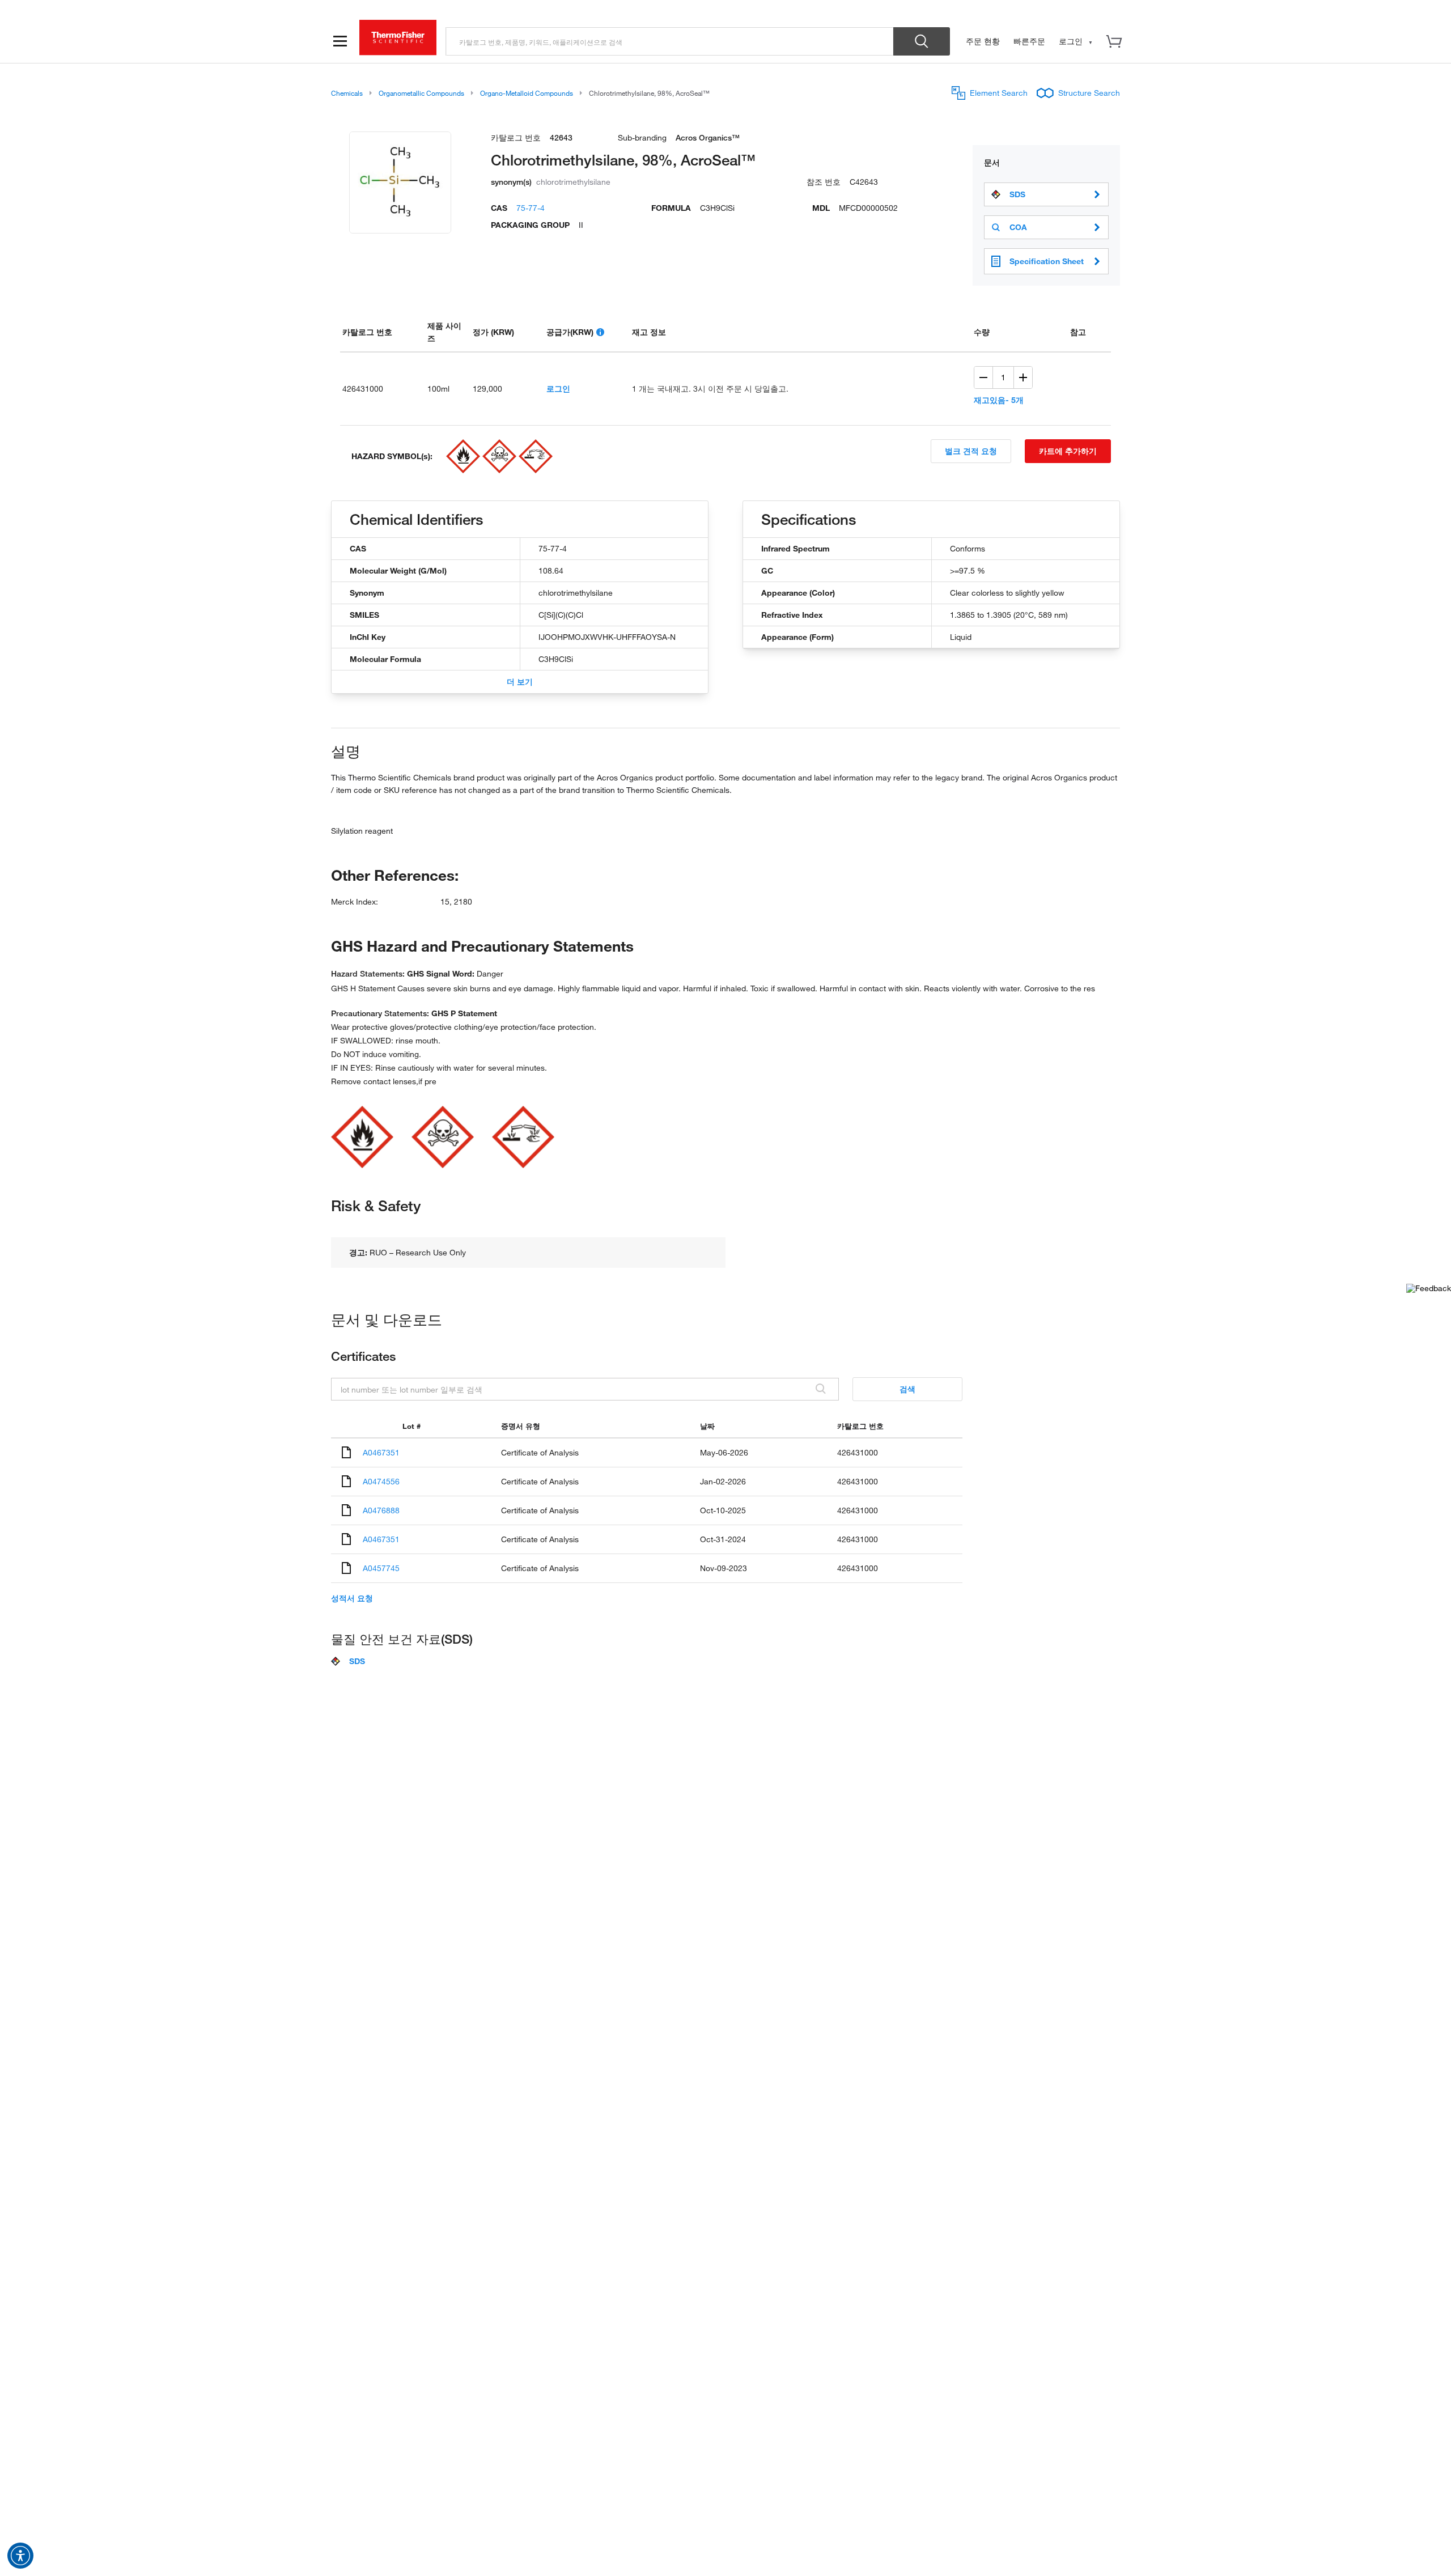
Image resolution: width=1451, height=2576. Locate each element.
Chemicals (347, 93)
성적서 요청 (352, 1598)
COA (1018, 227)
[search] (670, 41)
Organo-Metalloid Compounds (527, 93)
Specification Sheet (1047, 261)
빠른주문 (1029, 41)
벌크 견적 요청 (971, 451)
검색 (907, 1389)
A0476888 (381, 1510)
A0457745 (381, 1568)
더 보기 (520, 682)
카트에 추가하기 (1068, 451)
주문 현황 (983, 41)
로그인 (558, 389)
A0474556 (381, 1481)
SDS (1017, 194)
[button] (20, 2556)
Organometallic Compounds (421, 93)
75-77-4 (531, 208)
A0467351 (381, 1452)
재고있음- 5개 (999, 400)
